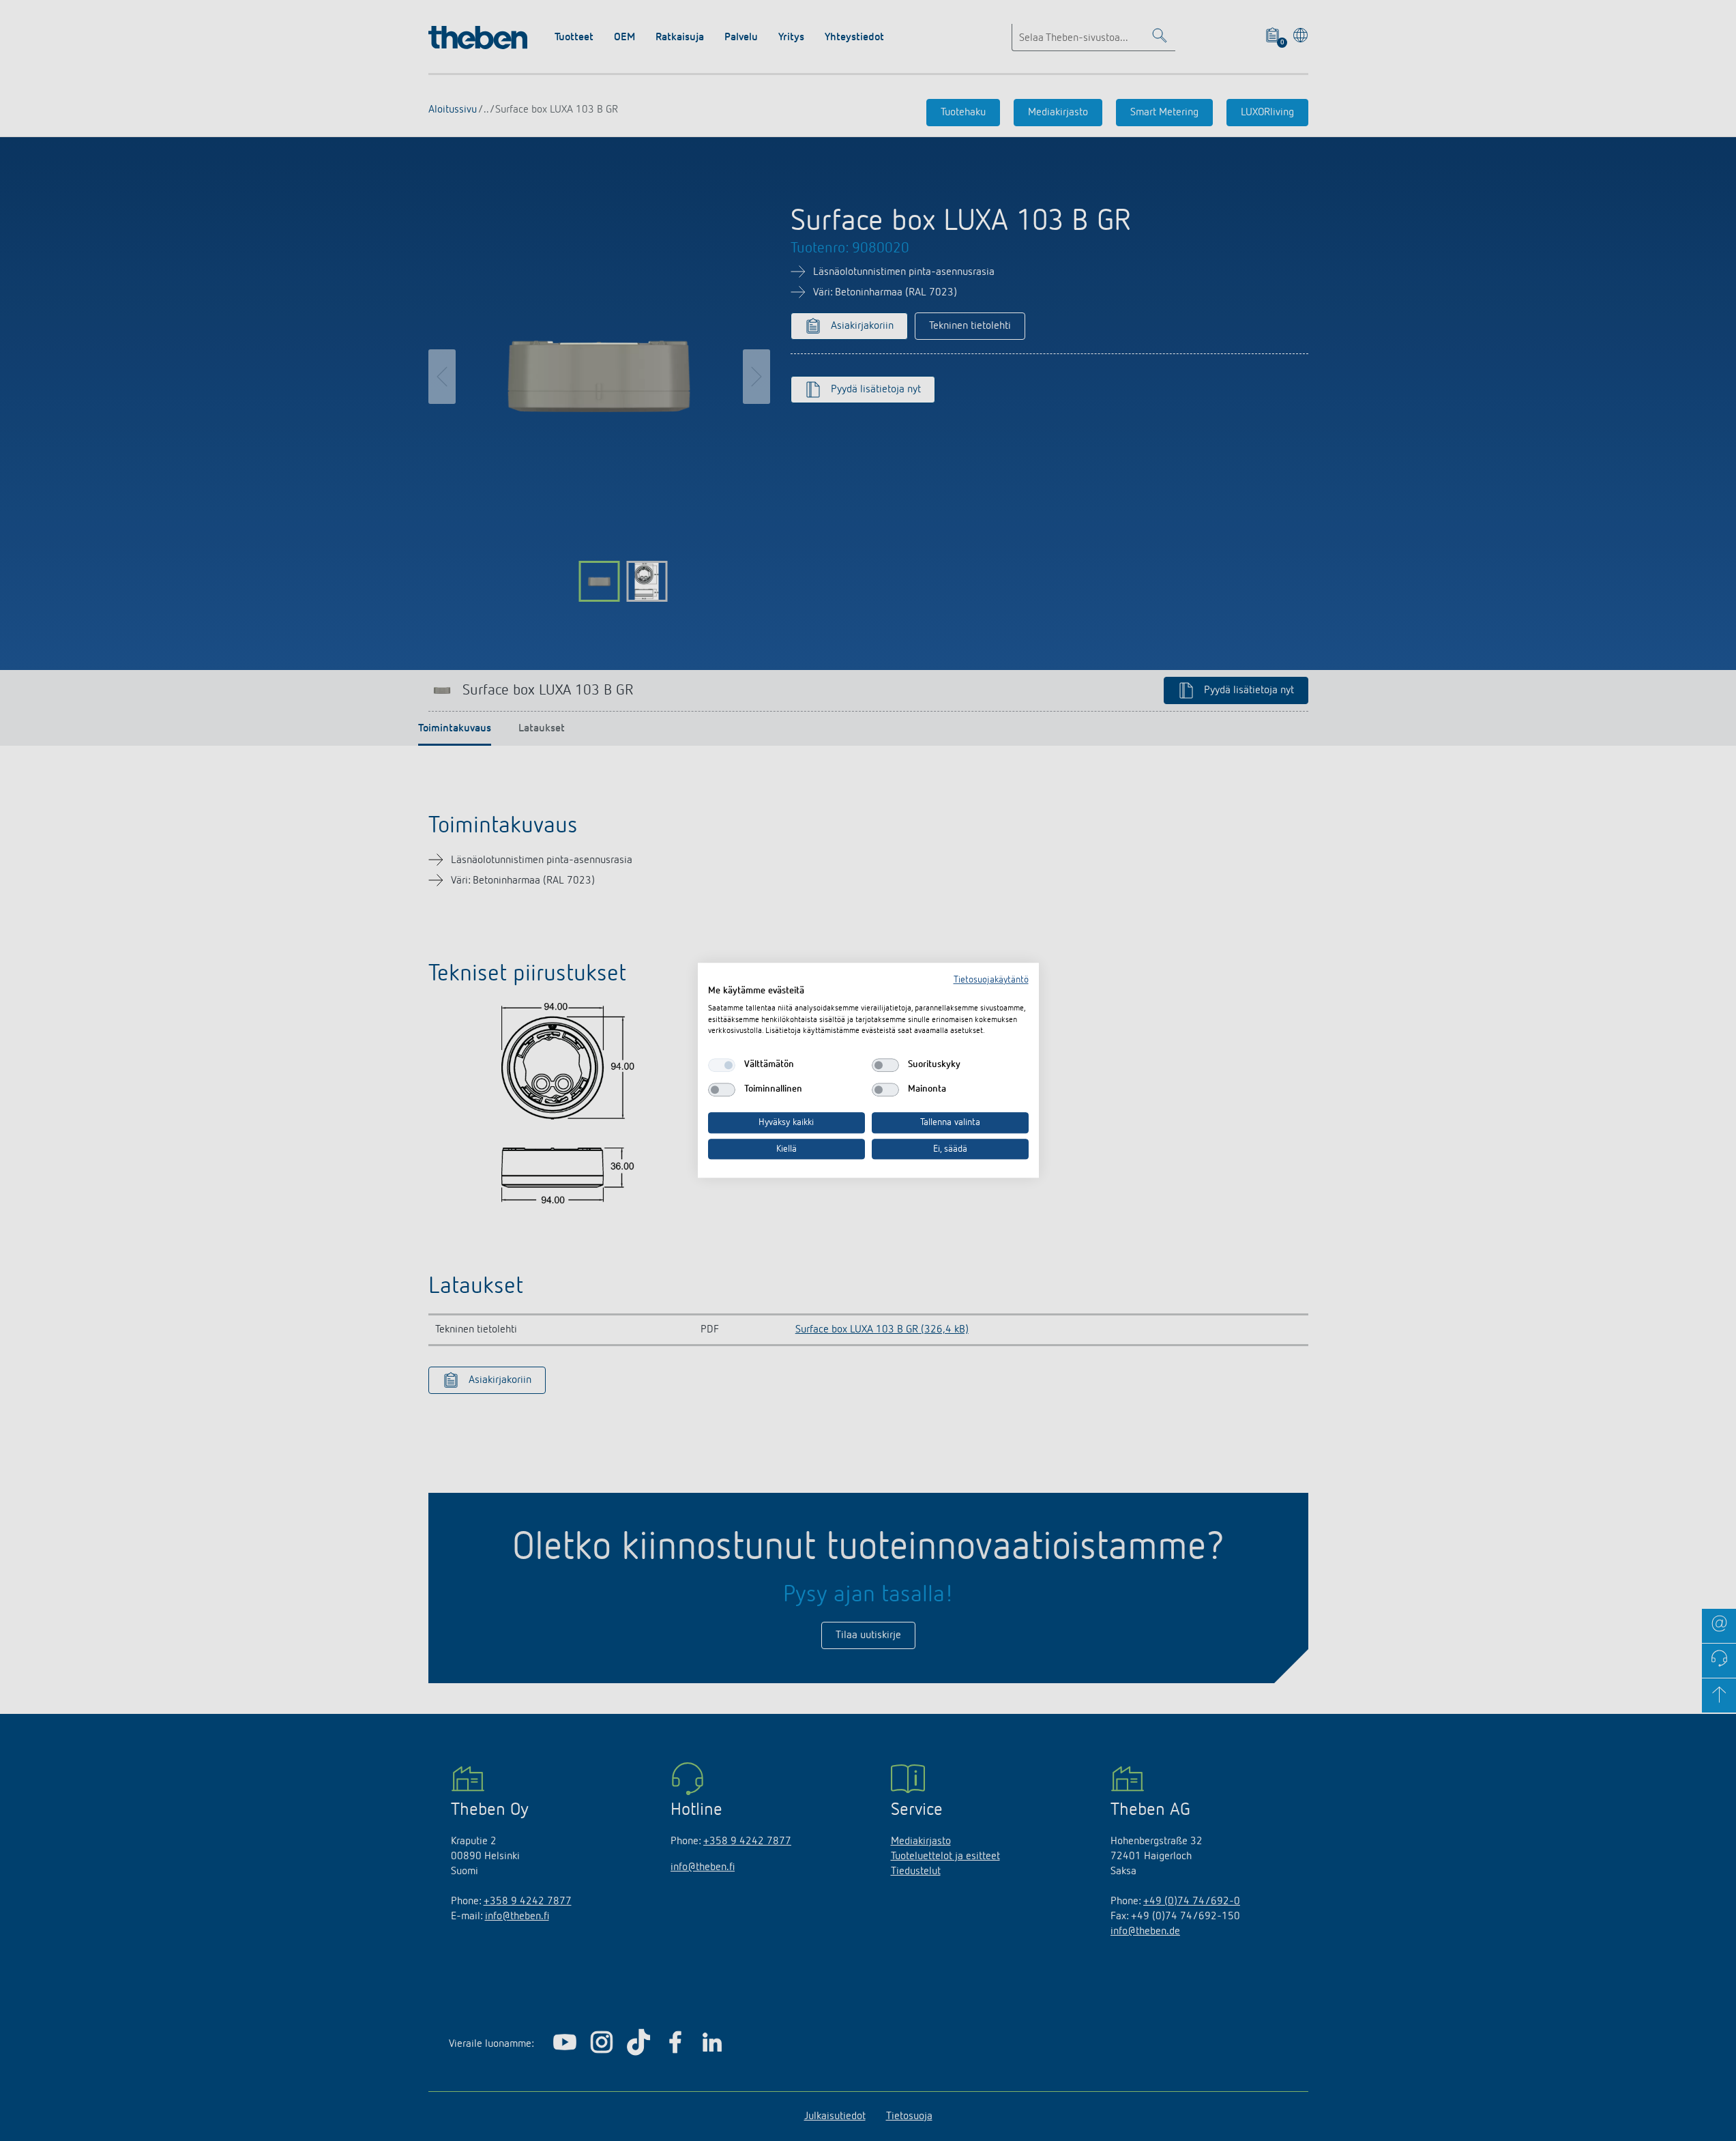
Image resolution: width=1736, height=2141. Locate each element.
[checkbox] (722, 1065)
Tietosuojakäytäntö (991, 980)
